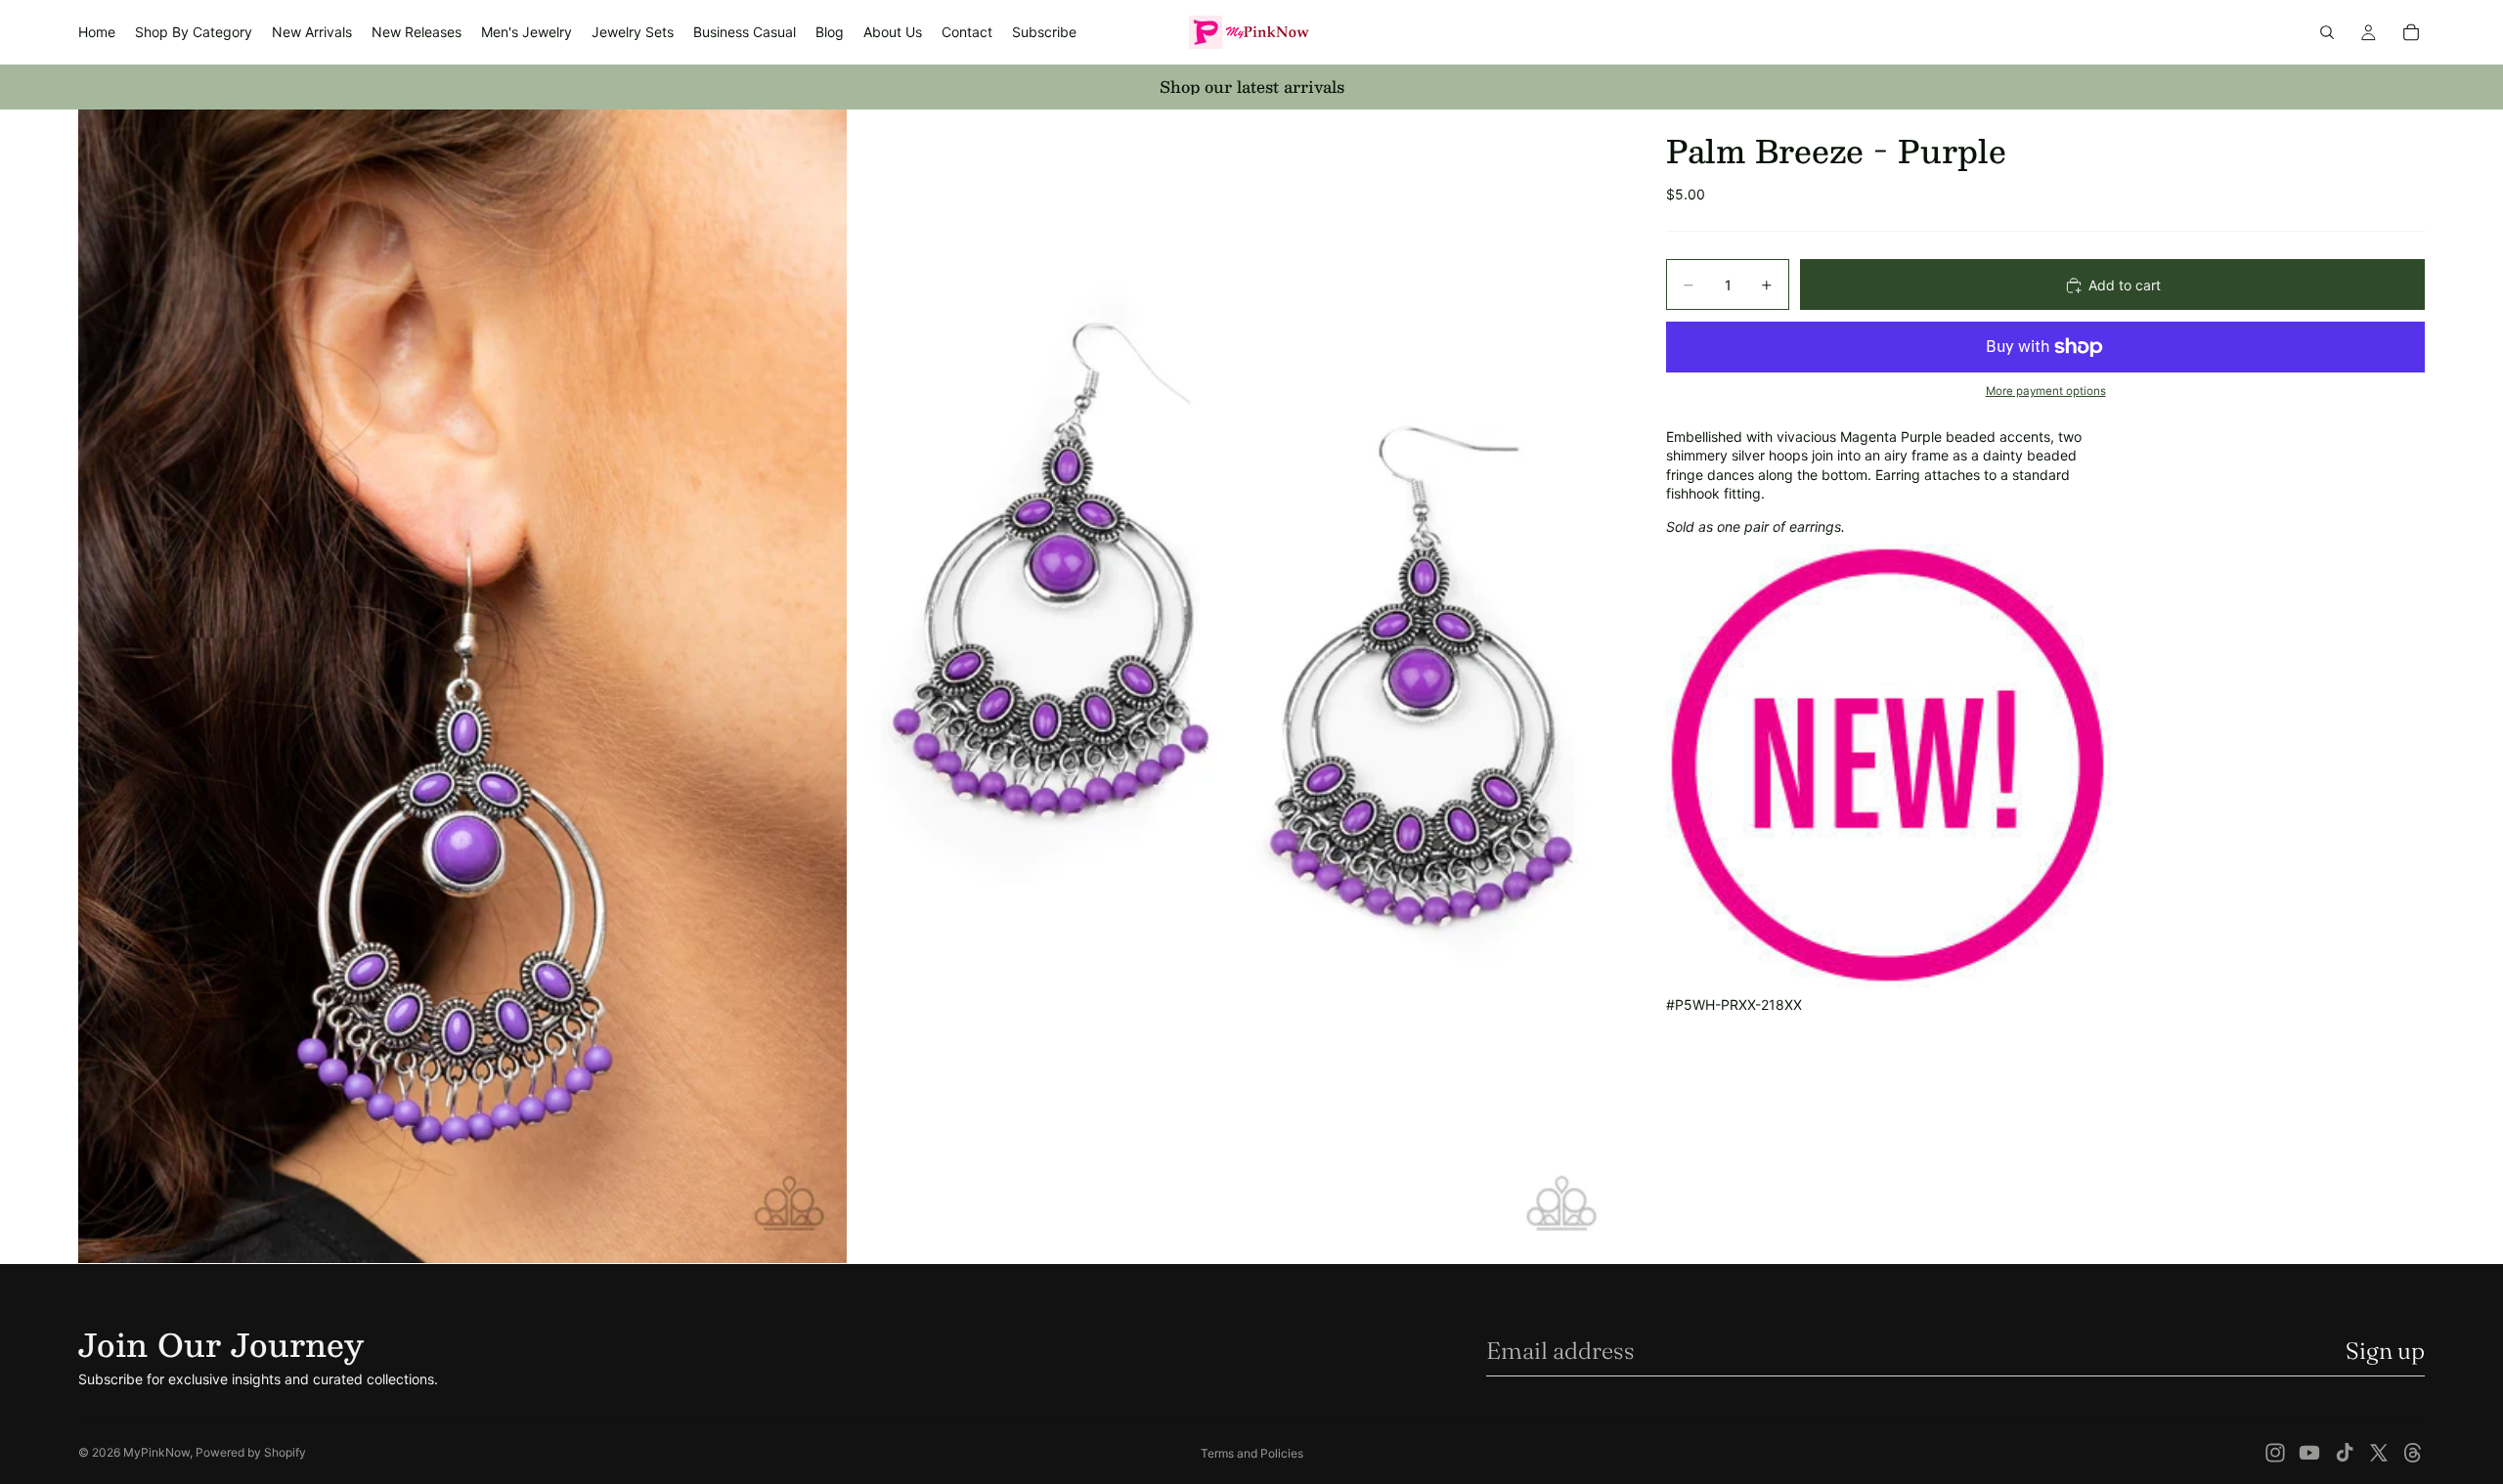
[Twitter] (2379, 1453)
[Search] (2327, 32)
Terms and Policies (1252, 1453)
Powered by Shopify (251, 1452)
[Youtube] (2309, 1453)
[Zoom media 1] (462, 686)
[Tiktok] (2345, 1453)
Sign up (2385, 1351)
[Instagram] (2275, 1453)
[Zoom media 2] (1235, 686)
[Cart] (2411, 32)
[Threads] (2413, 1453)
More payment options (2046, 392)
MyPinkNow (156, 1452)
